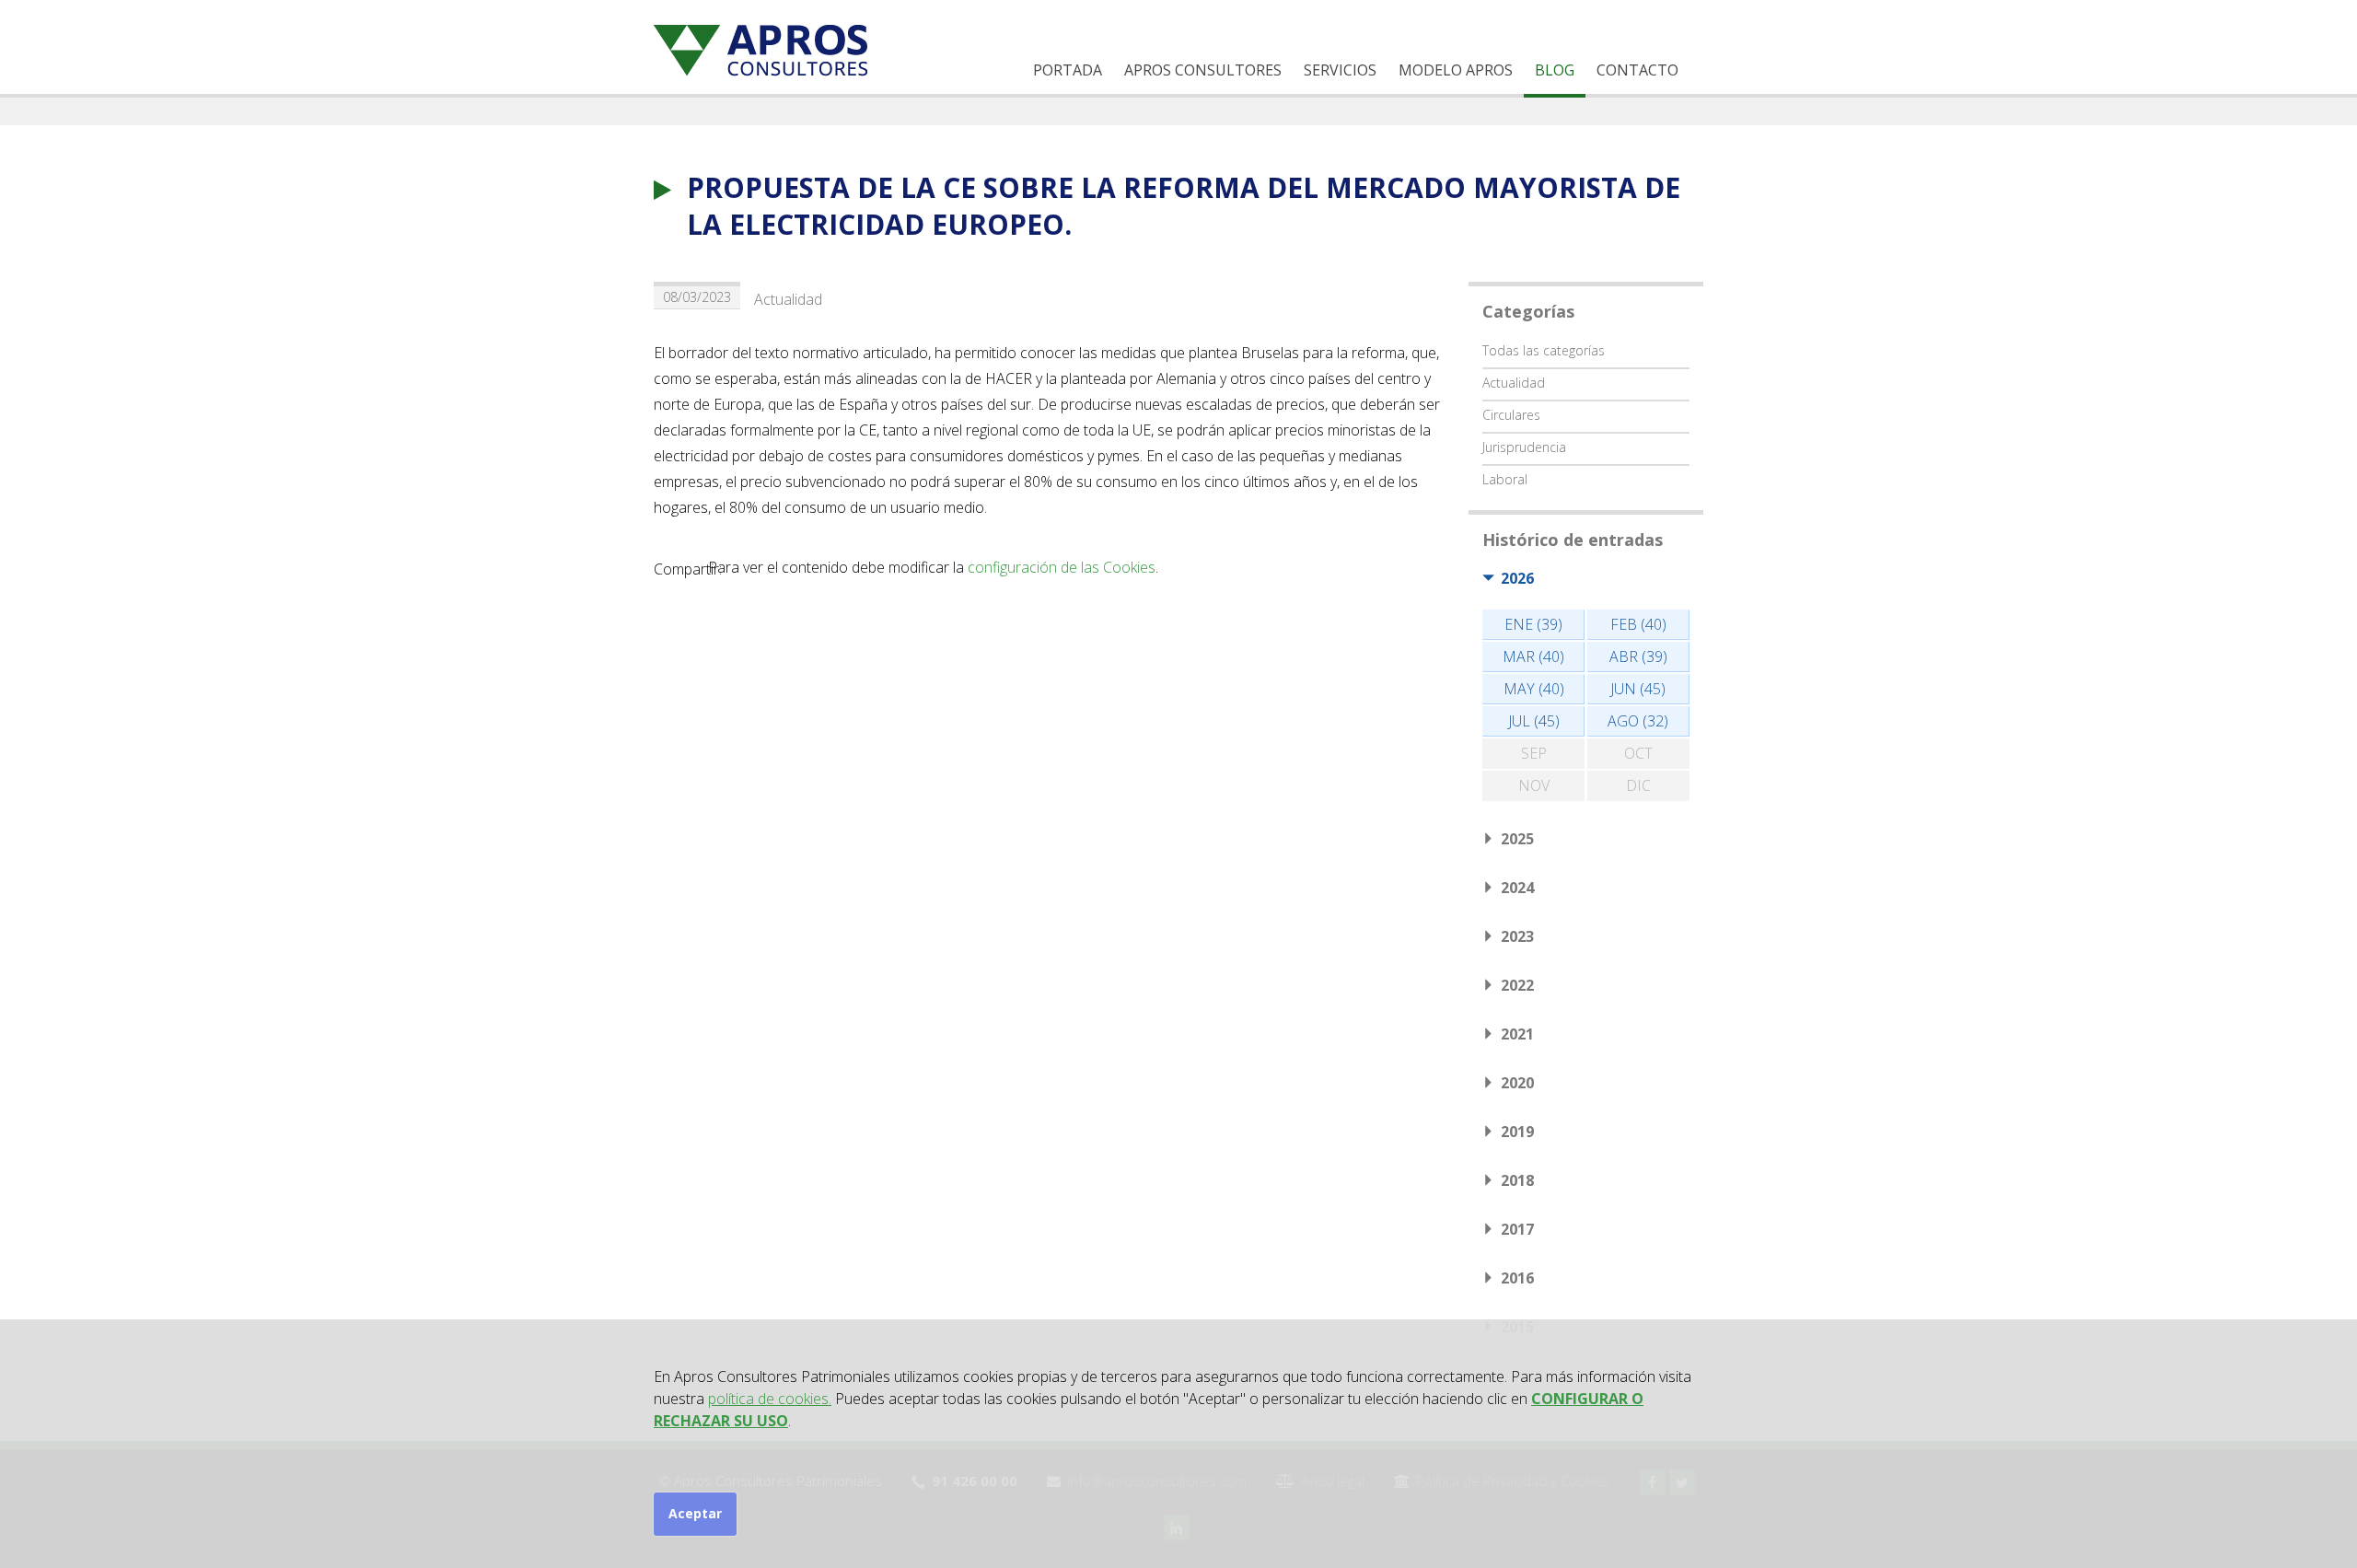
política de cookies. (770, 1399)
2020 (1517, 1083)
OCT (1638, 753)
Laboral (1505, 479)
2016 (1517, 1278)
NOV (1534, 785)
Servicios (1340, 70)
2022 (1517, 985)
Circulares (1511, 415)
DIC (1638, 785)
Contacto (1637, 70)
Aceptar (695, 1513)
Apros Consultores (1203, 70)
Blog (1555, 70)
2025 (1517, 839)
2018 (1517, 1180)
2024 (1517, 888)
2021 (1517, 1034)
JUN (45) (1638, 689)
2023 (1517, 936)
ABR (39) (1638, 656)
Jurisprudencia (1524, 447)
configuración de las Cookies (1062, 567)
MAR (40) (1533, 656)
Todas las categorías (1544, 350)
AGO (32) (1638, 721)
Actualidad (788, 299)
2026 (1517, 578)
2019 (1517, 1132)
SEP (1534, 753)
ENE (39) (1533, 624)
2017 (1517, 1229)
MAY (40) (1534, 689)
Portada (1068, 70)
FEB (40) (1638, 624)
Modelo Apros (1456, 70)
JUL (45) (1534, 721)
